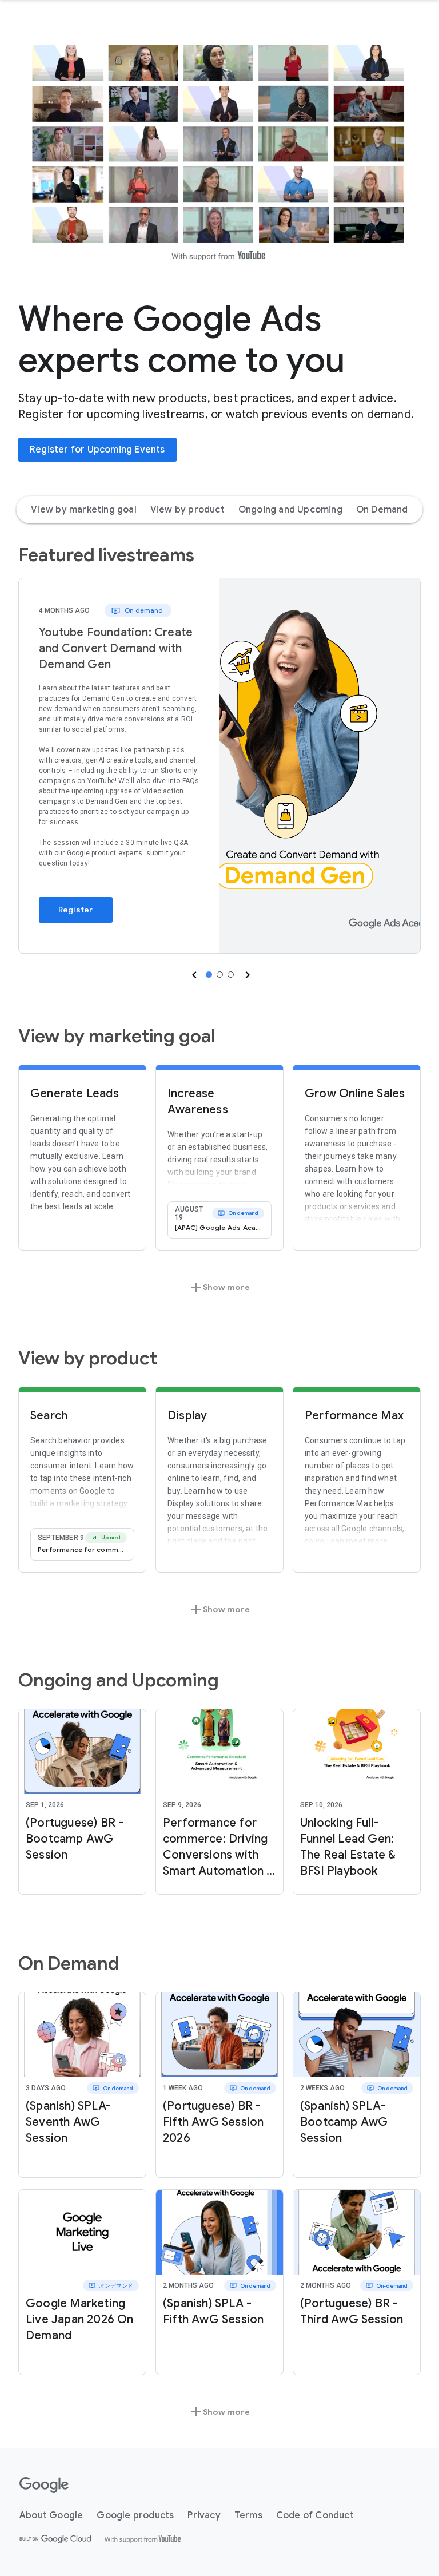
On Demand (382, 510)
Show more (219, 1287)
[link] (320, 766)
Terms (248, 2515)
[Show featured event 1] (209, 975)
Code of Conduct (315, 2515)
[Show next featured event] (246, 975)
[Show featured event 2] (220, 975)
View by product (187, 510)
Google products (135, 2515)
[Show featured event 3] (231, 975)
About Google (51, 2515)
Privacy (204, 2515)
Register (76, 910)
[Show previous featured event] (193, 975)
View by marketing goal (83, 510)
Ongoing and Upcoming (290, 510)
